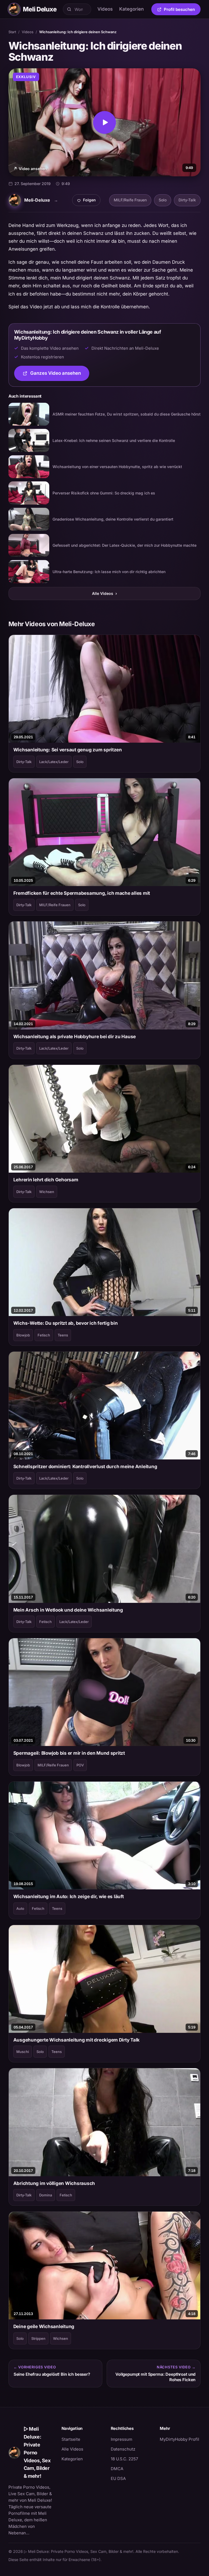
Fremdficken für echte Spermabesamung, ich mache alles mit (82, 893)
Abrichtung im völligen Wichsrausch (54, 2183)
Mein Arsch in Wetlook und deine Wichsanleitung (68, 1610)
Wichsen (47, 1192)
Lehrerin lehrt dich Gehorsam (46, 1180)
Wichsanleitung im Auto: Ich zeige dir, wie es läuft (69, 1896)
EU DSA (118, 2478)
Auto (20, 1908)
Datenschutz (123, 2449)
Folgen (88, 201)
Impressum (122, 2439)
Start (12, 32)
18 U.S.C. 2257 (124, 2459)
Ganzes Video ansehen (60, 375)
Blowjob (23, 1335)
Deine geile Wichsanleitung (44, 2326)
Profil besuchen (182, 10)
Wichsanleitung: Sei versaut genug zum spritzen (68, 750)
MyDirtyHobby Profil (180, 2439)
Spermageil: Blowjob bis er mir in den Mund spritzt (69, 1753)
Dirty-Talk (187, 200)
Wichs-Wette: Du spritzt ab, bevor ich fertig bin (66, 1323)
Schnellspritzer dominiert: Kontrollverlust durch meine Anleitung (85, 1467)
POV (80, 1765)
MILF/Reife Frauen (130, 200)
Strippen (38, 2338)
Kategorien (131, 9)
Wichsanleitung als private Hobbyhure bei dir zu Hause (75, 1037)
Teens (63, 1335)
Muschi (23, 2052)
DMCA (117, 2469)
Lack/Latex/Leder (54, 762)
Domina (46, 2195)
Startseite (71, 2439)
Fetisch (44, 1335)
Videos (105, 9)
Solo (163, 200)
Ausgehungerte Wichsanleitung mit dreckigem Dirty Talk (77, 2040)
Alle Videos (104, 593)
